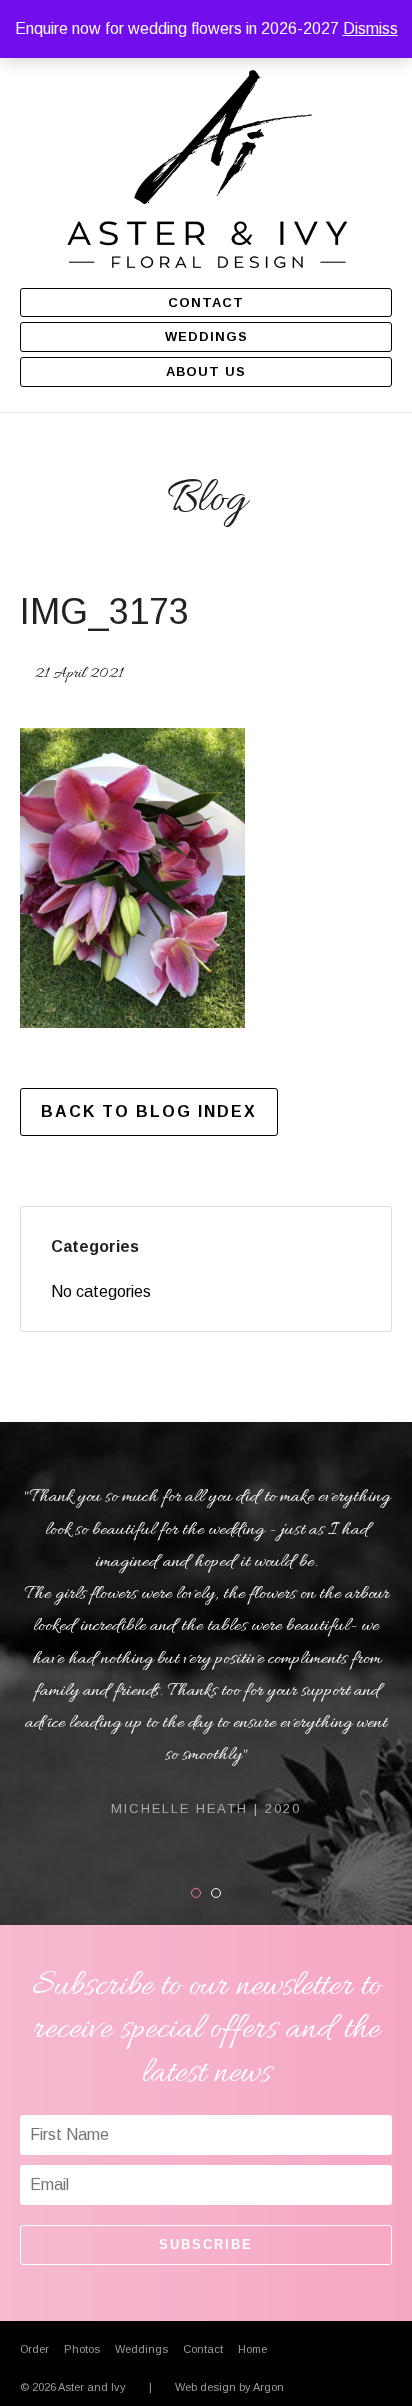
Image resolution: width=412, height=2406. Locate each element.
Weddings (206, 336)
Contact (206, 302)
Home (252, 2349)
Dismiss (370, 28)
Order (34, 2349)
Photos (82, 2349)
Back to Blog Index (149, 1111)
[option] (206, 1650)
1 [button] (200, 1893)
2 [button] (220, 1893)
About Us (206, 371)
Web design (205, 2387)
